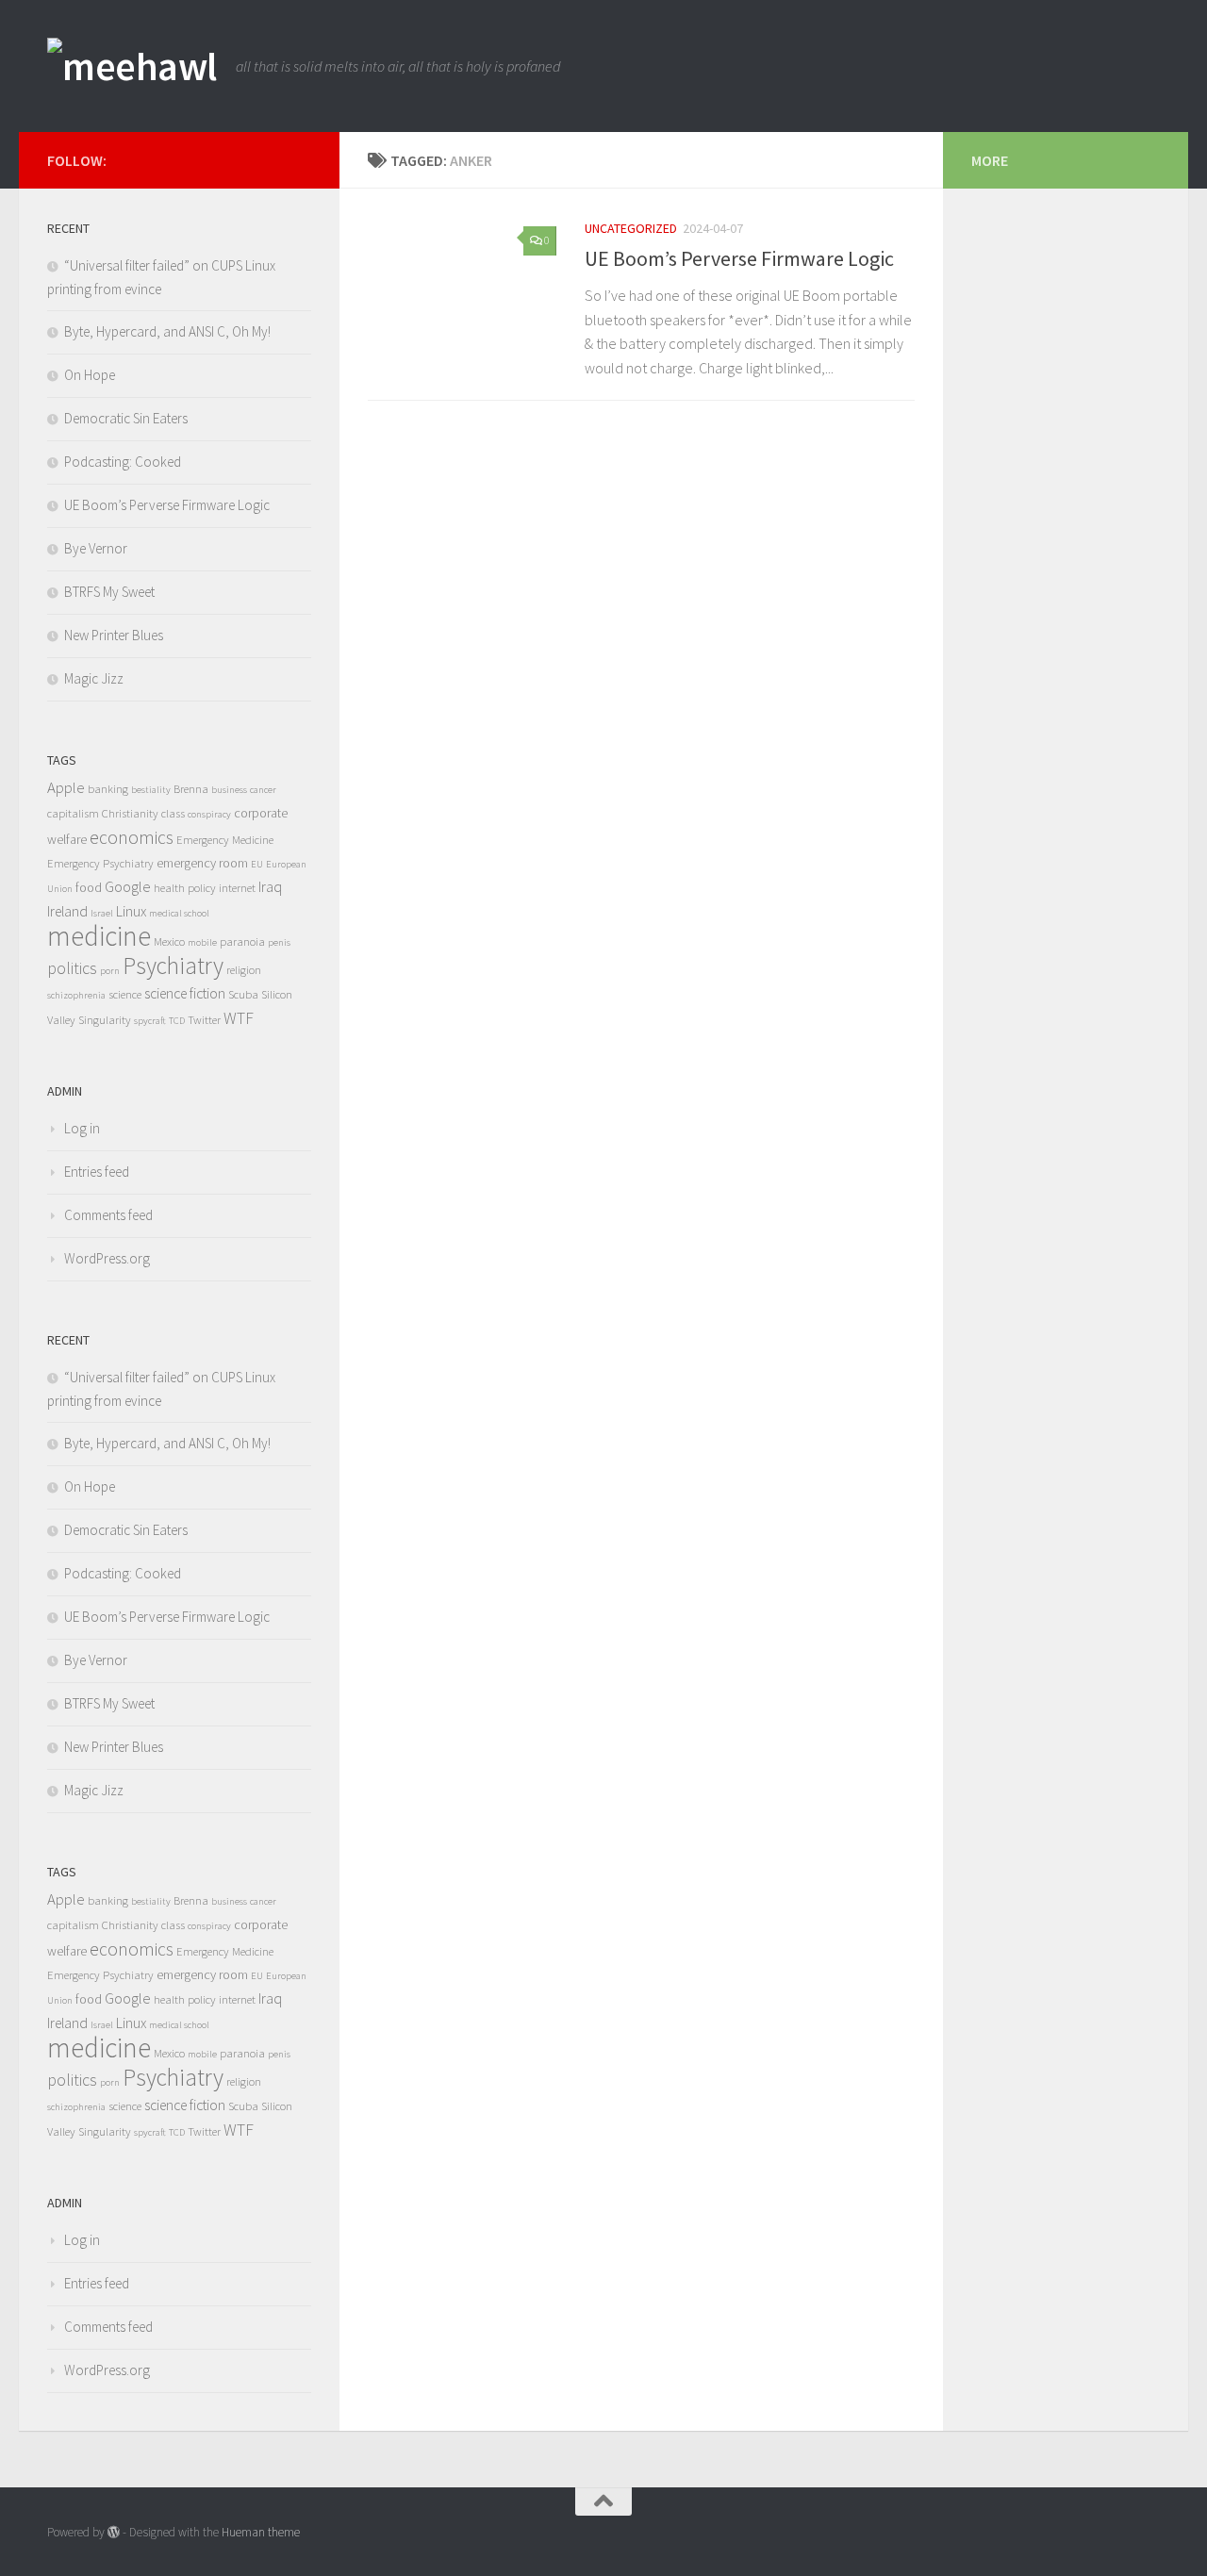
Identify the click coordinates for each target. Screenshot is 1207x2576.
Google (128, 887)
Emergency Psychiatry (100, 863)
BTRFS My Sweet (109, 592)
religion (244, 970)
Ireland (67, 911)
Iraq (270, 887)
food (89, 887)
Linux (131, 911)
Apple (66, 788)
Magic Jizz (94, 678)
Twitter (204, 1020)
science (125, 994)
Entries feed (97, 1172)
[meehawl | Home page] (132, 66)
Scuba (243, 994)
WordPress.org (107, 1258)
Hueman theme (261, 2532)
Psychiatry (173, 966)
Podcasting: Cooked (123, 462)
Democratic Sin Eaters (126, 418)
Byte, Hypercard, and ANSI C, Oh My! (167, 331)
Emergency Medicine (225, 840)
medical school (179, 913)
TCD (177, 1021)
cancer (263, 790)
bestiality (151, 790)
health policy (185, 888)
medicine (99, 936)
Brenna (191, 789)
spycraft (150, 1021)
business (229, 790)
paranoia (242, 941)
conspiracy (209, 814)
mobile (202, 942)
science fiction (185, 993)
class (173, 813)
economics (132, 837)
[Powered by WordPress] (114, 2532)
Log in (82, 1128)
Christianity (130, 813)
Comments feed (108, 1215)
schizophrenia (76, 995)
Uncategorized (631, 228)
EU (257, 864)
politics (72, 968)
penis (279, 942)
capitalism (73, 813)
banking (108, 789)
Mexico (169, 941)
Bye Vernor (96, 548)
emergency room (202, 863)
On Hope (90, 375)
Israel (102, 913)
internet (237, 888)
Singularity (105, 1020)
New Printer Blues (114, 635)
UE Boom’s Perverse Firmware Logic (739, 258)
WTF (239, 1018)
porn (110, 971)
